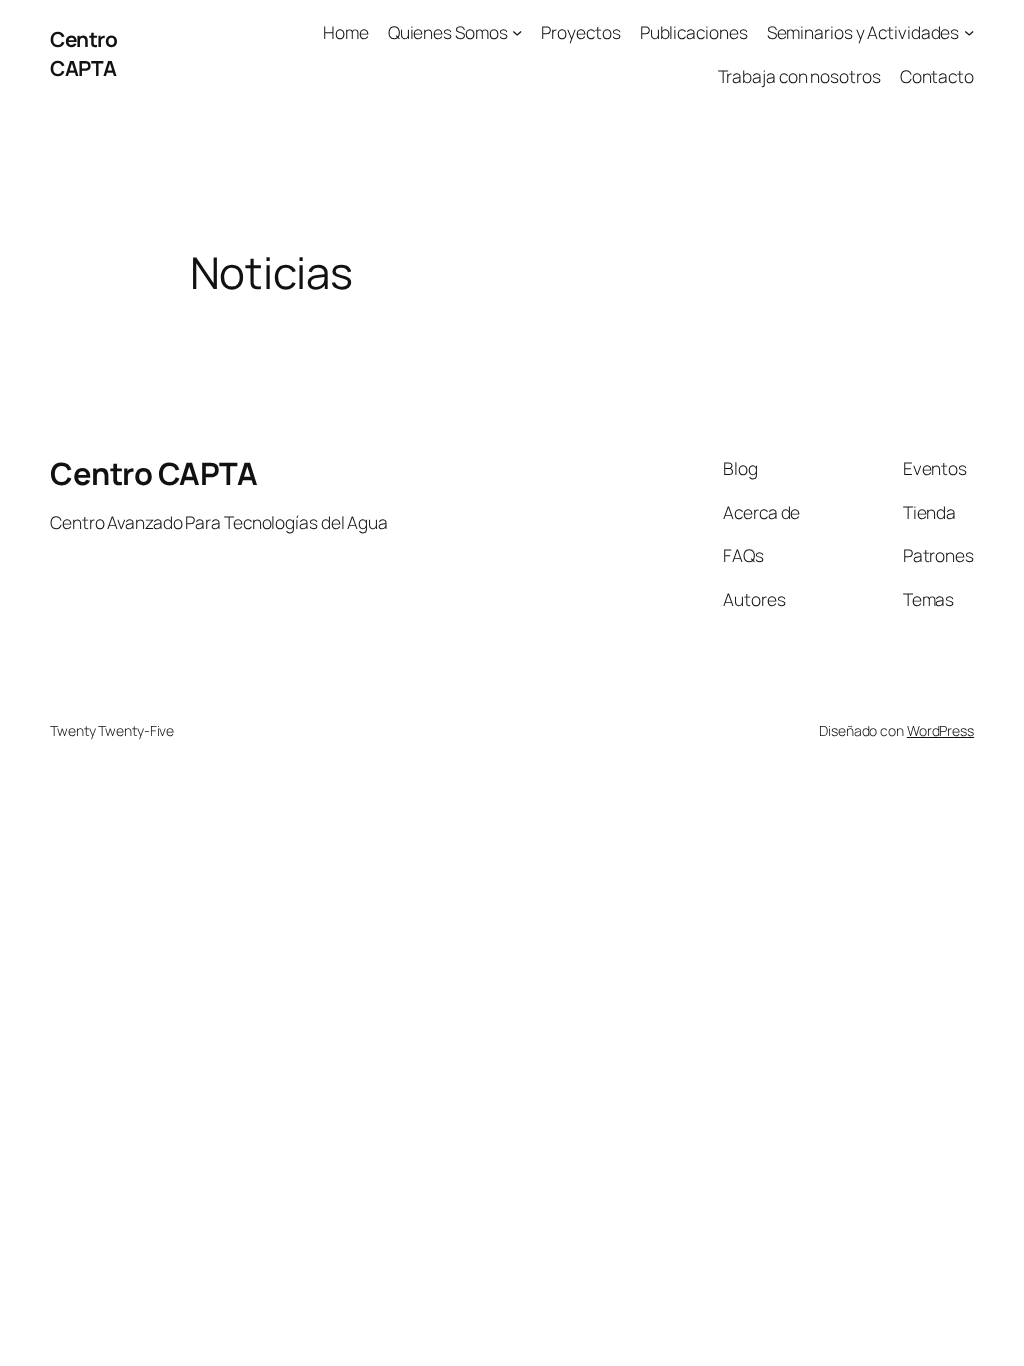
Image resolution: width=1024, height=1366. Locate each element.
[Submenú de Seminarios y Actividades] (969, 32)
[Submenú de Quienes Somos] (517, 32)
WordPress (940, 730)
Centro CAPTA (83, 53)
